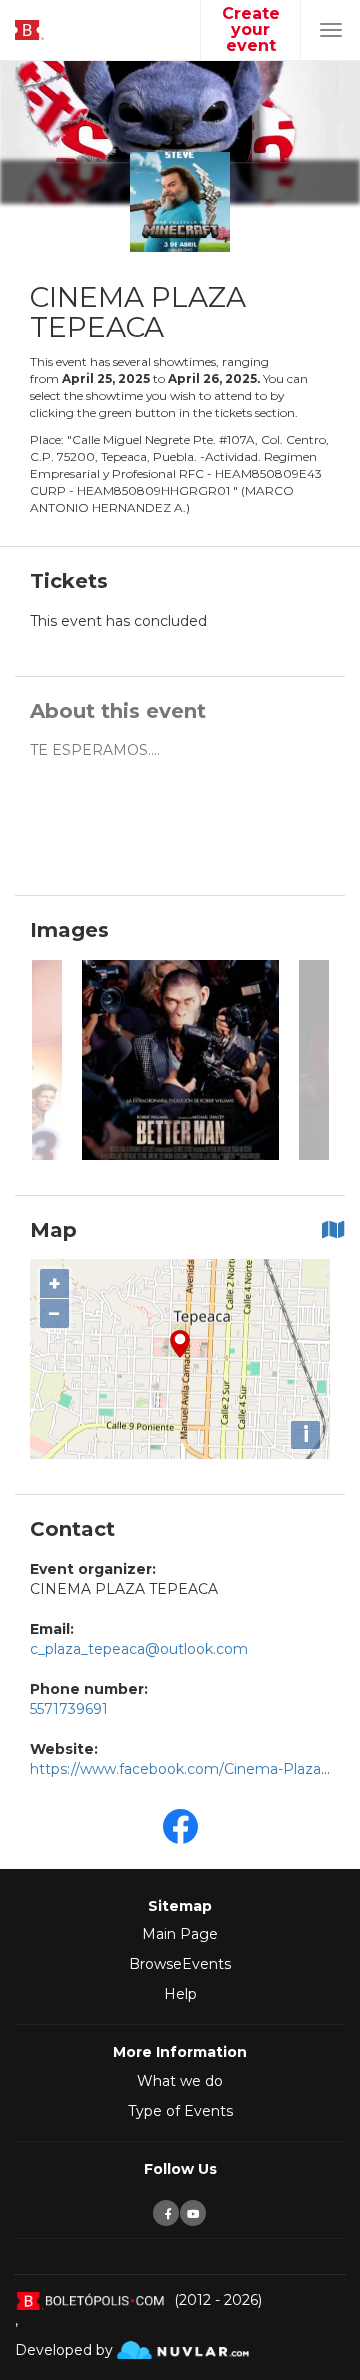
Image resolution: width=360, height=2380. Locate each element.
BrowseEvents (180, 1964)
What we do (180, 2081)
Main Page (180, 1934)
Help (180, 1994)
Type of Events (180, 2111)
